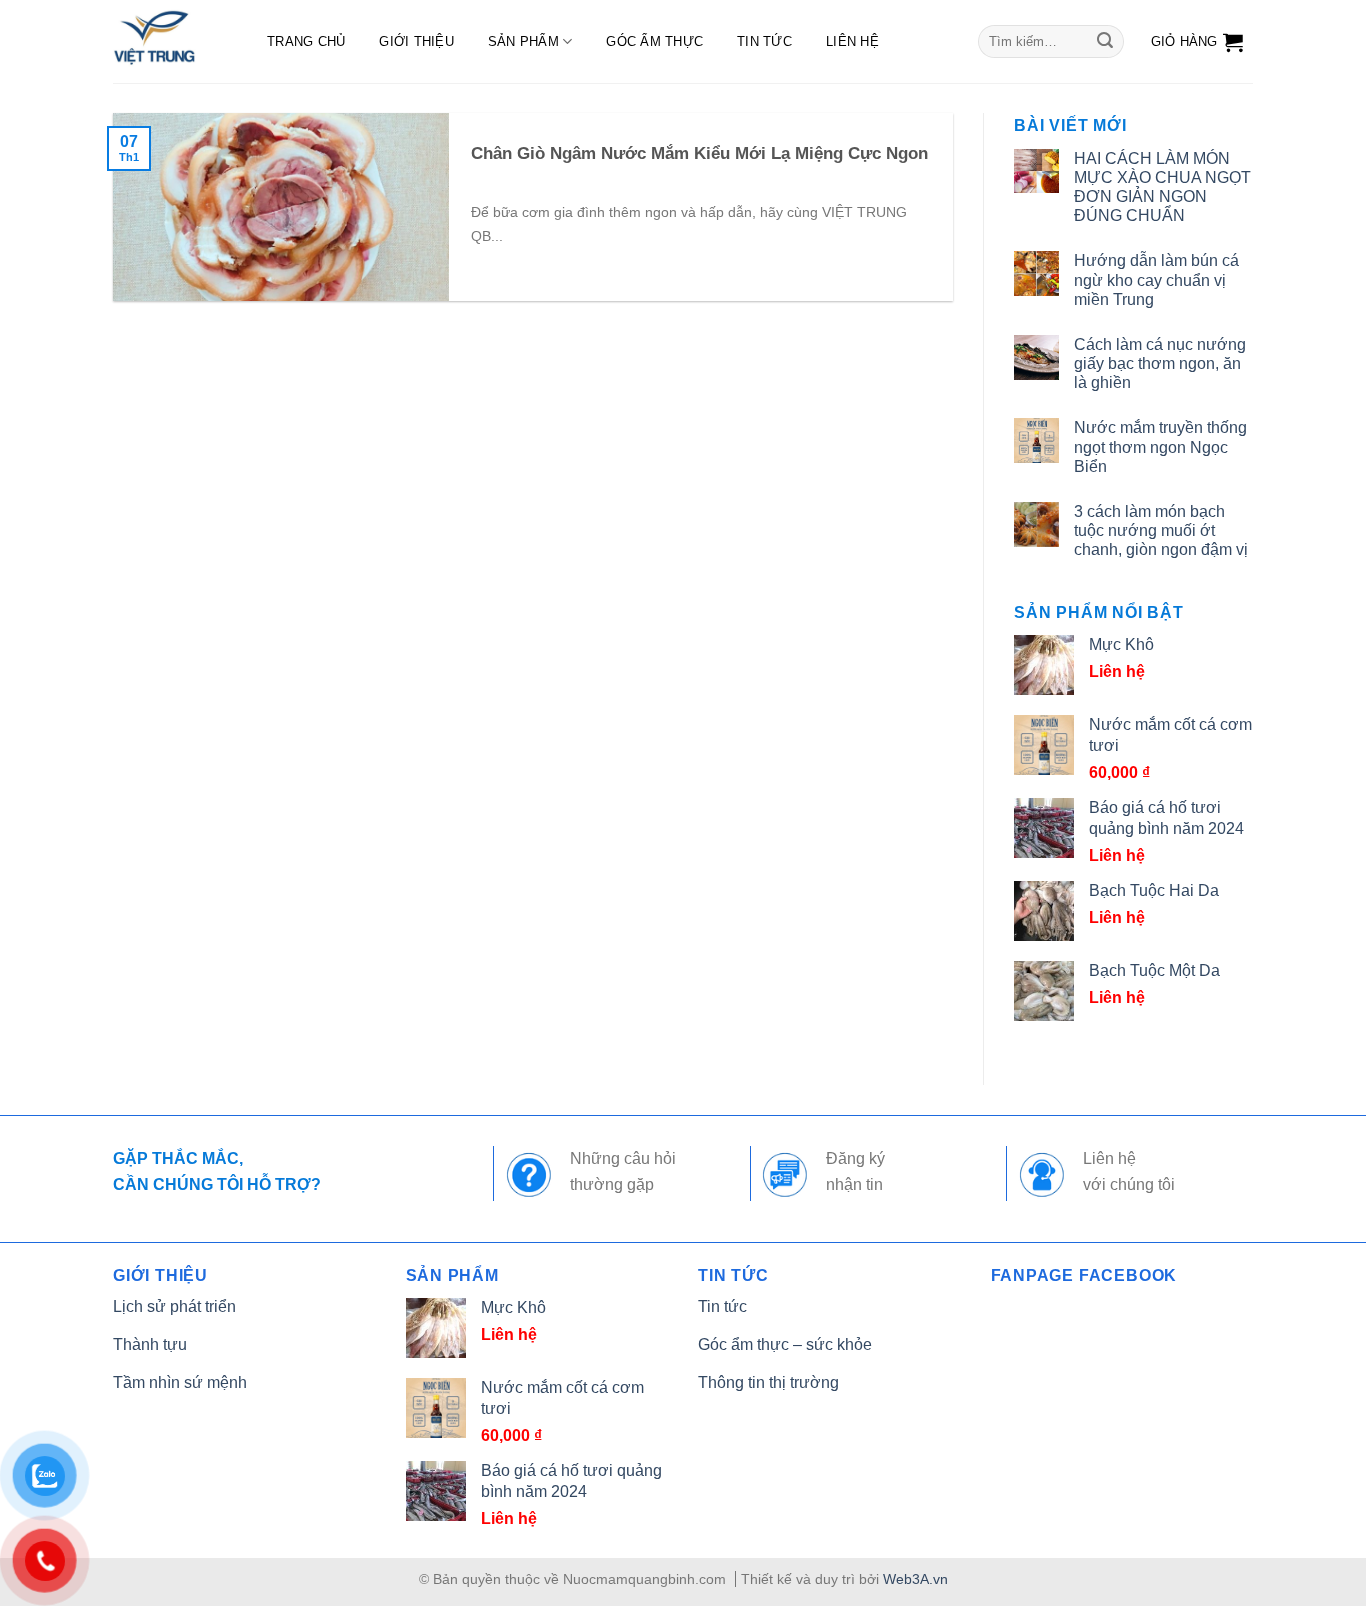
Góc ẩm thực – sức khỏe (785, 1344)
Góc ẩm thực (654, 41)
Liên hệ (852, 41)
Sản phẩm (523, 41)
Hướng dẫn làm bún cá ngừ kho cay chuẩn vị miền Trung (1156, 279)
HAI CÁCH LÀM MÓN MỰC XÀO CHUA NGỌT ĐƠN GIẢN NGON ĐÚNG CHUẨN (1162, 187)
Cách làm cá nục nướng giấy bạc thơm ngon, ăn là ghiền (1160, 363)
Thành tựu (150, 1344)
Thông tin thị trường (768, 1382)
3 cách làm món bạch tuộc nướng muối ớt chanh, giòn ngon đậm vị (1161, 530)
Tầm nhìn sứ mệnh (180, 1382)
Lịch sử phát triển (174, 1306)
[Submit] (1105, 42)
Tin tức (764, 41)
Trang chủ (306, 41)
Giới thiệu (416, 41)
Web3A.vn (915, 1579)
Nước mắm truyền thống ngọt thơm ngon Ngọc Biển (1160, 446)
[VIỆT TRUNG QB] (170, 41)
